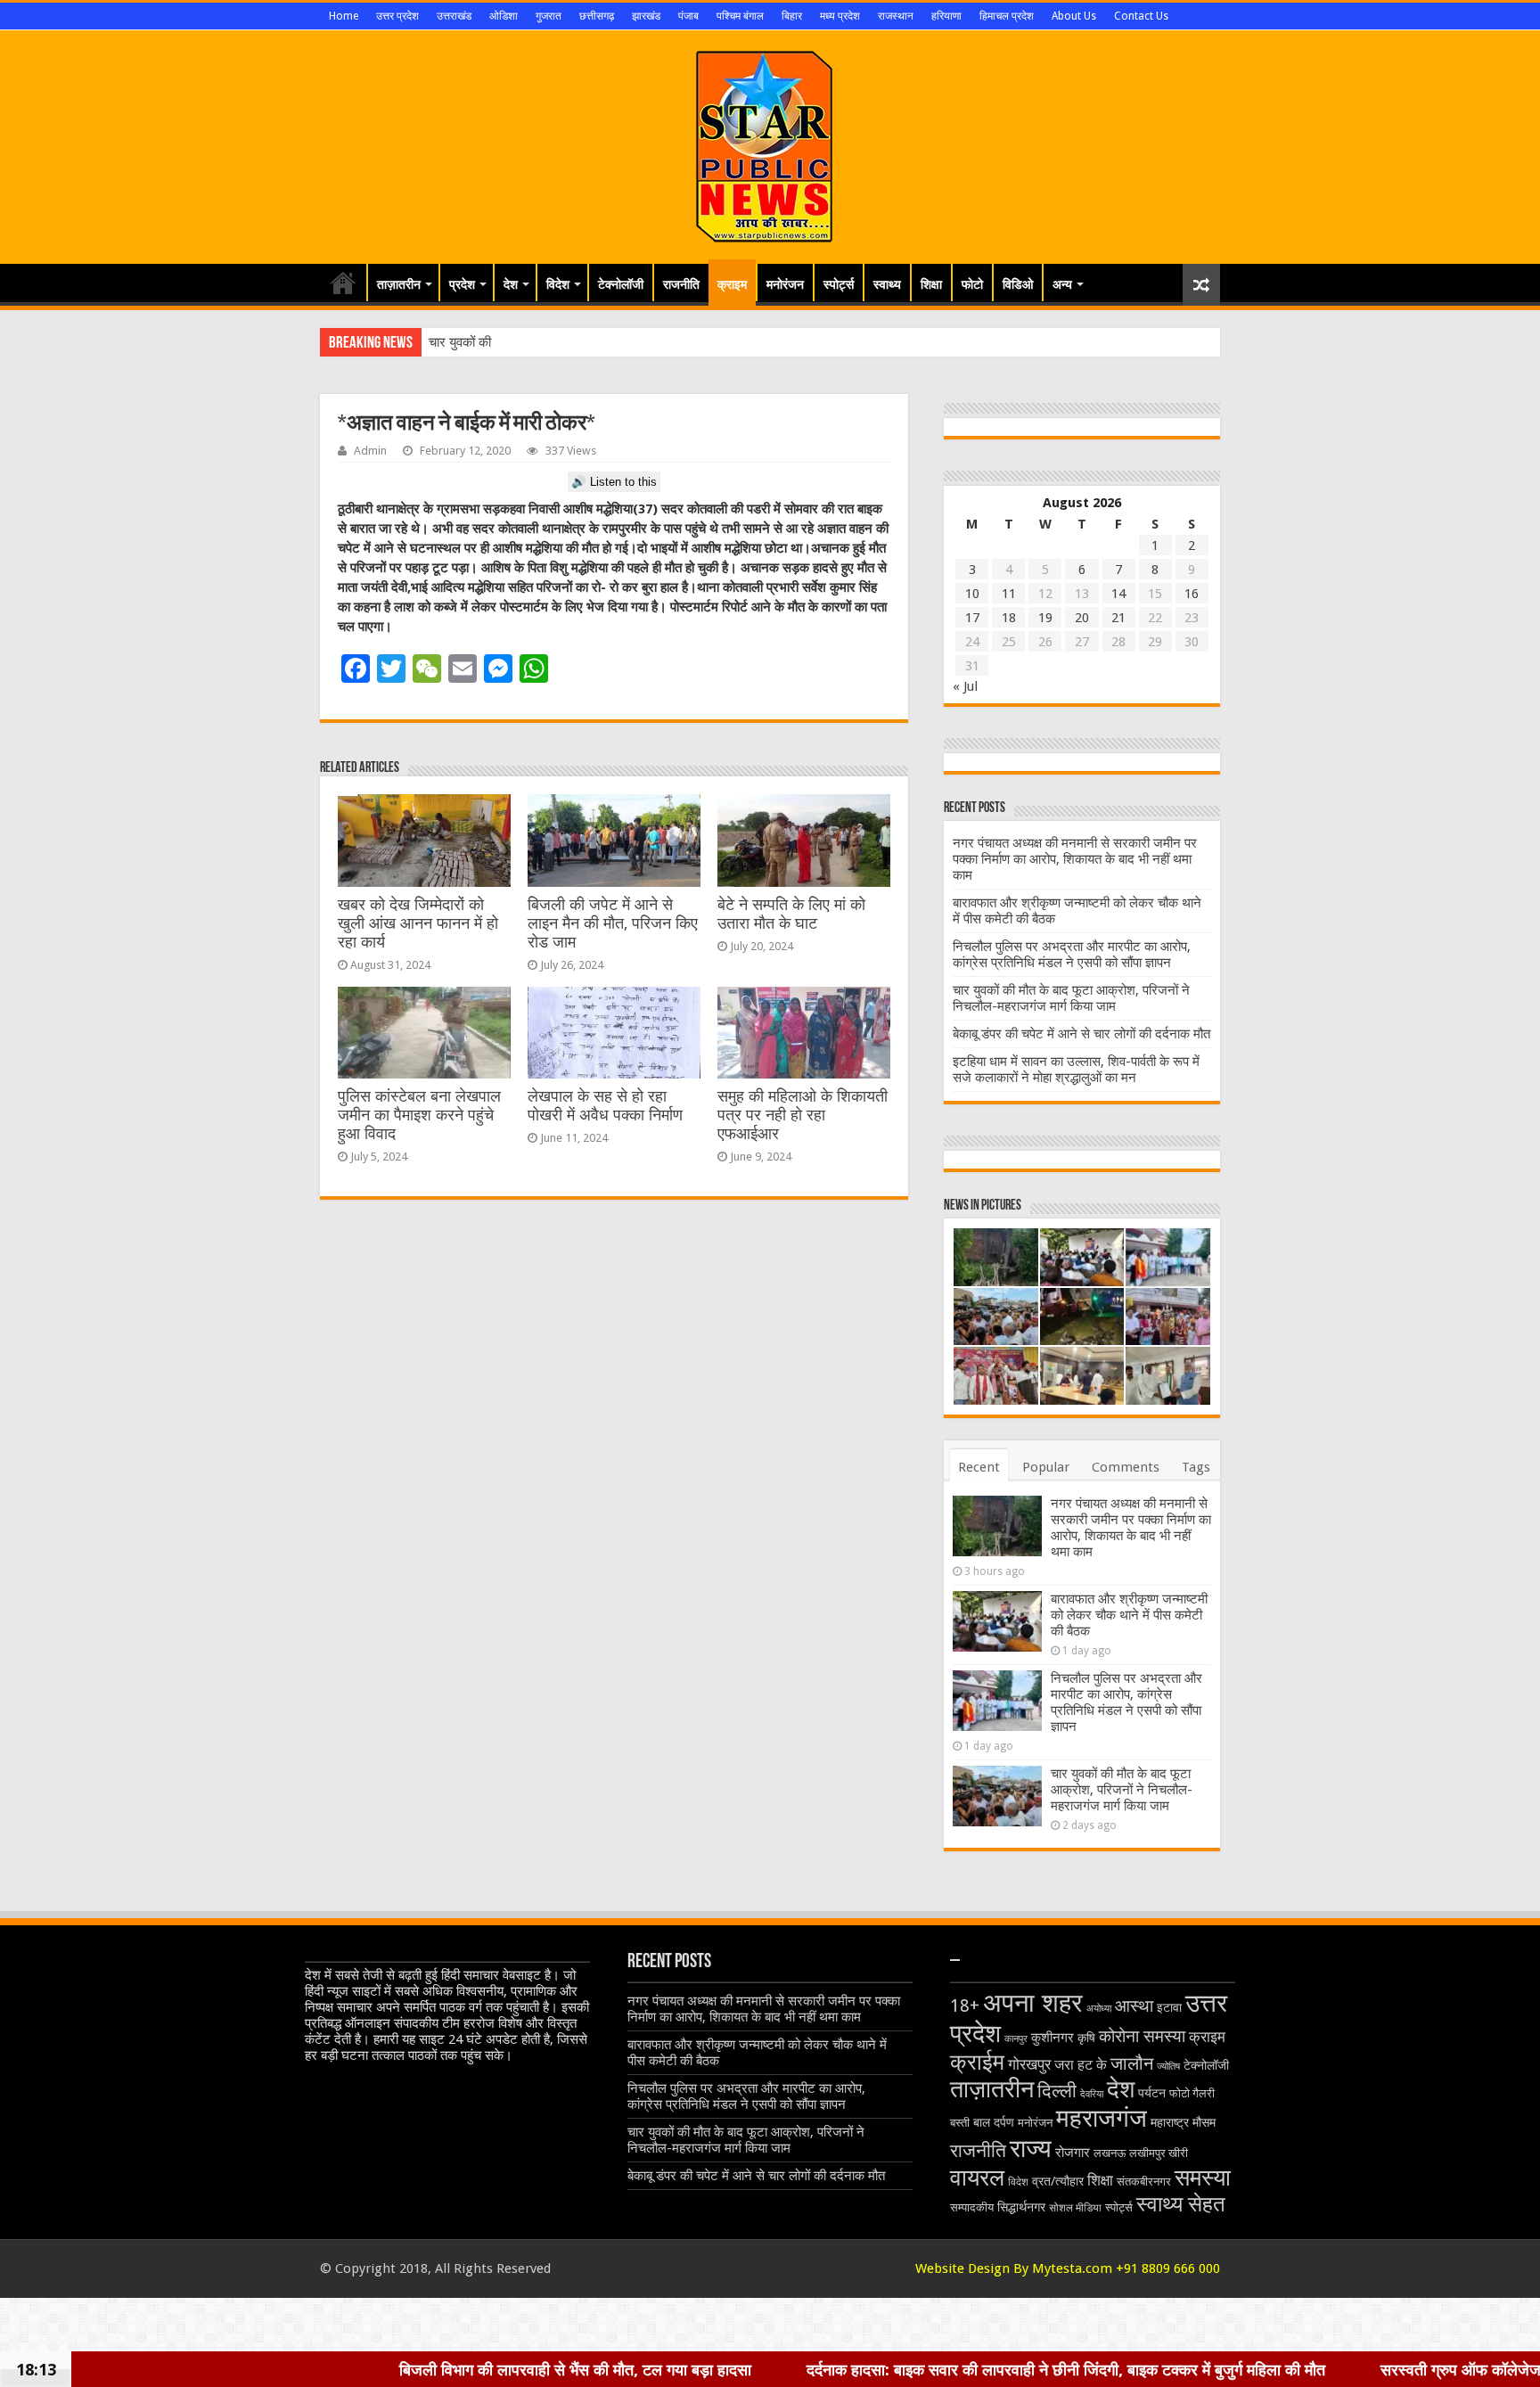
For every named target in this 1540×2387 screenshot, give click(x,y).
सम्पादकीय (972, 2207)
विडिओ (1018, 284)
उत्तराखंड (454, 16)
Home (344, 16)
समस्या (1203, 2178)
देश (511, 284)
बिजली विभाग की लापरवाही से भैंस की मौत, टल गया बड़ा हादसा (365, 2369)
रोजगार (1073, 2153)
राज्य (1031, 2149)
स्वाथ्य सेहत (1181, 2204)
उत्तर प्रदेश (397, 16)
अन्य (1062, 284)
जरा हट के (1081, 2065)
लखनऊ (1110, 2153)
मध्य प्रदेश (840, 16)
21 (1118, 618)
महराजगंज (1102, 2118)
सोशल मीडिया (1075, 2208)
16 (1192, 594)
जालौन (1132, 2064)
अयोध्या (1099, 2009)
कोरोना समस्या (1142, 2037)
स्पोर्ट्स (839, 284)
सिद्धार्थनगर (1021, 2207)
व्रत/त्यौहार (1058, 2181)
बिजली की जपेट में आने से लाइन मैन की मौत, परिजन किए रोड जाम (613, 923)
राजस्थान (896, 16)
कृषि (1086, 2038)
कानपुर (1016, 2039)
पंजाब (688, 16)
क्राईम (977, 2062)
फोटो (972, 284)
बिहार (792, 16)
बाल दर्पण (994, 2122)
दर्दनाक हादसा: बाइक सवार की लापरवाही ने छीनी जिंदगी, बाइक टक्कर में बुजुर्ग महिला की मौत (856, 2369)
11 (1009, 594)
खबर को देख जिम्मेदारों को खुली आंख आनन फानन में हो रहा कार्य (418, 923)
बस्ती (960, 2123)
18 (1009, 618)
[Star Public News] (770, 144)
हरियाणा (946, 16)
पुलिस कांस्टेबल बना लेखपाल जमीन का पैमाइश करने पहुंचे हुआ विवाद (419, 1115)
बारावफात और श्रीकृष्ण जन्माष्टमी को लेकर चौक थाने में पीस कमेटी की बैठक (1129, 1615)
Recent (979, 1467)
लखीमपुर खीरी (1159, 2153)
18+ (965, 2006)
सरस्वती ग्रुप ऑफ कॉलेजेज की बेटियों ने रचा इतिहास (1321, 2369)
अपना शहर (1033, 2003)
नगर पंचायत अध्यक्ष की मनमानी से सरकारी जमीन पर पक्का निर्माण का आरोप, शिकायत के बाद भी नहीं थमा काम (1075, 859)
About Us (1074, 16)
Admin (370, 451)
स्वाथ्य (887, 284)
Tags (1196, 1467)
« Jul (965, 686)
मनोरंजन (785, 284)
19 (1045, 618)
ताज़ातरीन (399, 284)
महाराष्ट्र (1170, 2122)
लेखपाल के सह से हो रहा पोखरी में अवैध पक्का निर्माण (605, 1106)
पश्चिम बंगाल (740, 16)
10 (972, 594)
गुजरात (549, 16)
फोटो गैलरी (1192, 2093)
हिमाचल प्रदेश (1007, 16)
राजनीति (681, 284)
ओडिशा (504, 16)
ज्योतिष (1168, 2067)
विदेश (558, 284)
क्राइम (732, 284)
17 (972, 618)
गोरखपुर (1029, 2064)
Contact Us (1141, 16)
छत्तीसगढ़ (597, 16)
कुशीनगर (1053, 2038)
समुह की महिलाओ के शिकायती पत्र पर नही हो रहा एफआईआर (803, 1115)
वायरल (977, 2178)
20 (1082, 618)
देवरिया (1092, 2094)
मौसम (1204, 2122)
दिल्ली (1057, 2091)
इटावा (1169, 2007)
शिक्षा (931, 284)
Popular (1046, 1467)
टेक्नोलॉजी (621, 284)
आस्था (1134, 2006)
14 (1118, 594)
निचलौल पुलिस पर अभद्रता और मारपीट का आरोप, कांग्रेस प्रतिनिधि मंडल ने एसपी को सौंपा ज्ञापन (1072, 955)
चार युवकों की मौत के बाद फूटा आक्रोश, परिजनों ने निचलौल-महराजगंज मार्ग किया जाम (1071, 998)
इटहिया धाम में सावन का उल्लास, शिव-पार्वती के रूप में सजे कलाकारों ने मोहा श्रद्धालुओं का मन (1076, 1070)
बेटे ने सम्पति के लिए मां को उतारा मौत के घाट (791, 914)
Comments (1126, 1467)
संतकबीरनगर (1144, 2182)
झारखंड (646, 16)
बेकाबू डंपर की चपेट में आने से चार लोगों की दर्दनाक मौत (1081, 1034)
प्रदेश (462, 284)
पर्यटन (1152, 2093)
